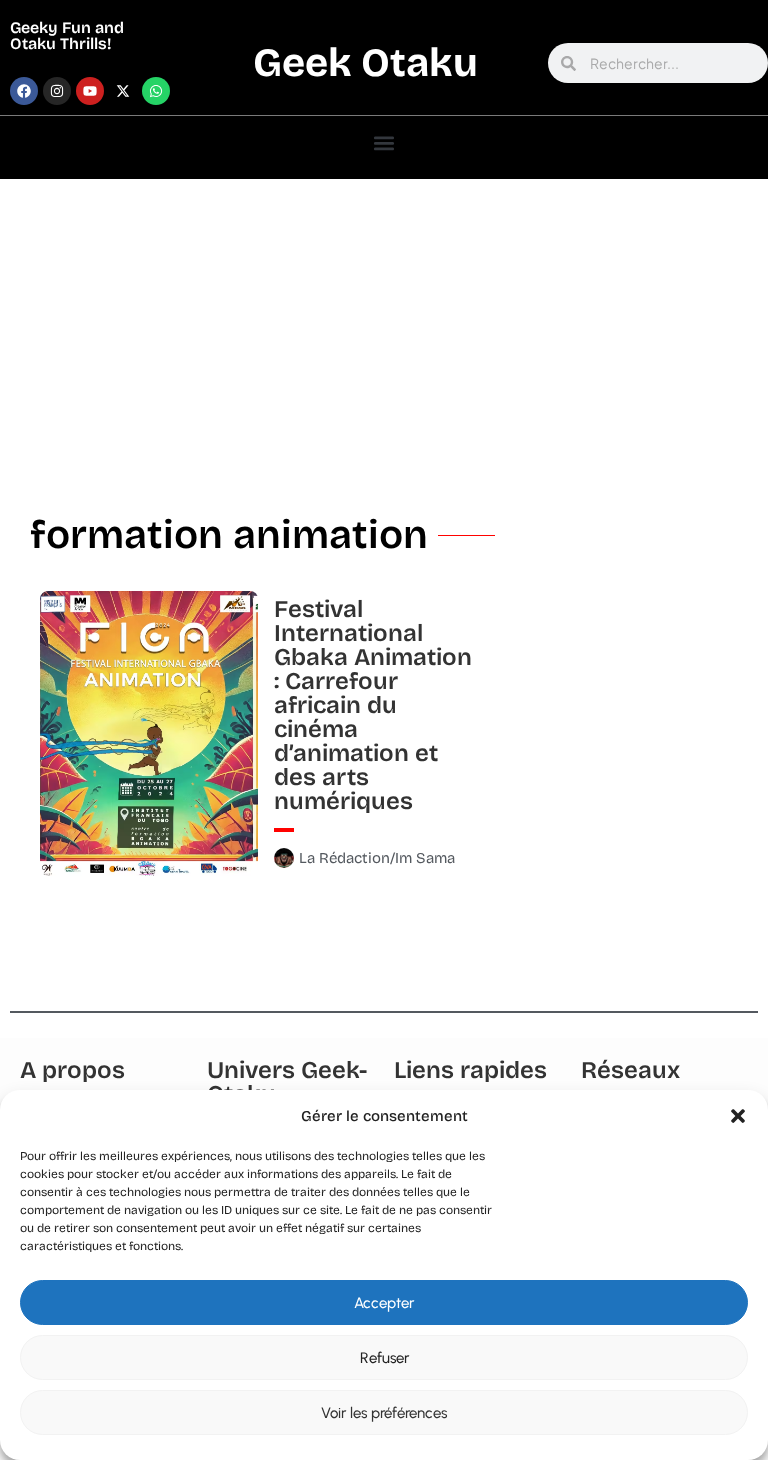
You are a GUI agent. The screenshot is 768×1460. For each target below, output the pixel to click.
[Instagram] (57, 91)
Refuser (384, 1358)
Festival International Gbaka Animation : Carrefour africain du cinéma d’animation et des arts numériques (373, 705)
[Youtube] (90, 91)
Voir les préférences (384, 1413)
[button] (738, 1116)
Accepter (384, 1303)
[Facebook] (24, 91)
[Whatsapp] (156, 91)
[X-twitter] (123, 91)
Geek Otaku (365, 63)
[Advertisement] (384, 329)
